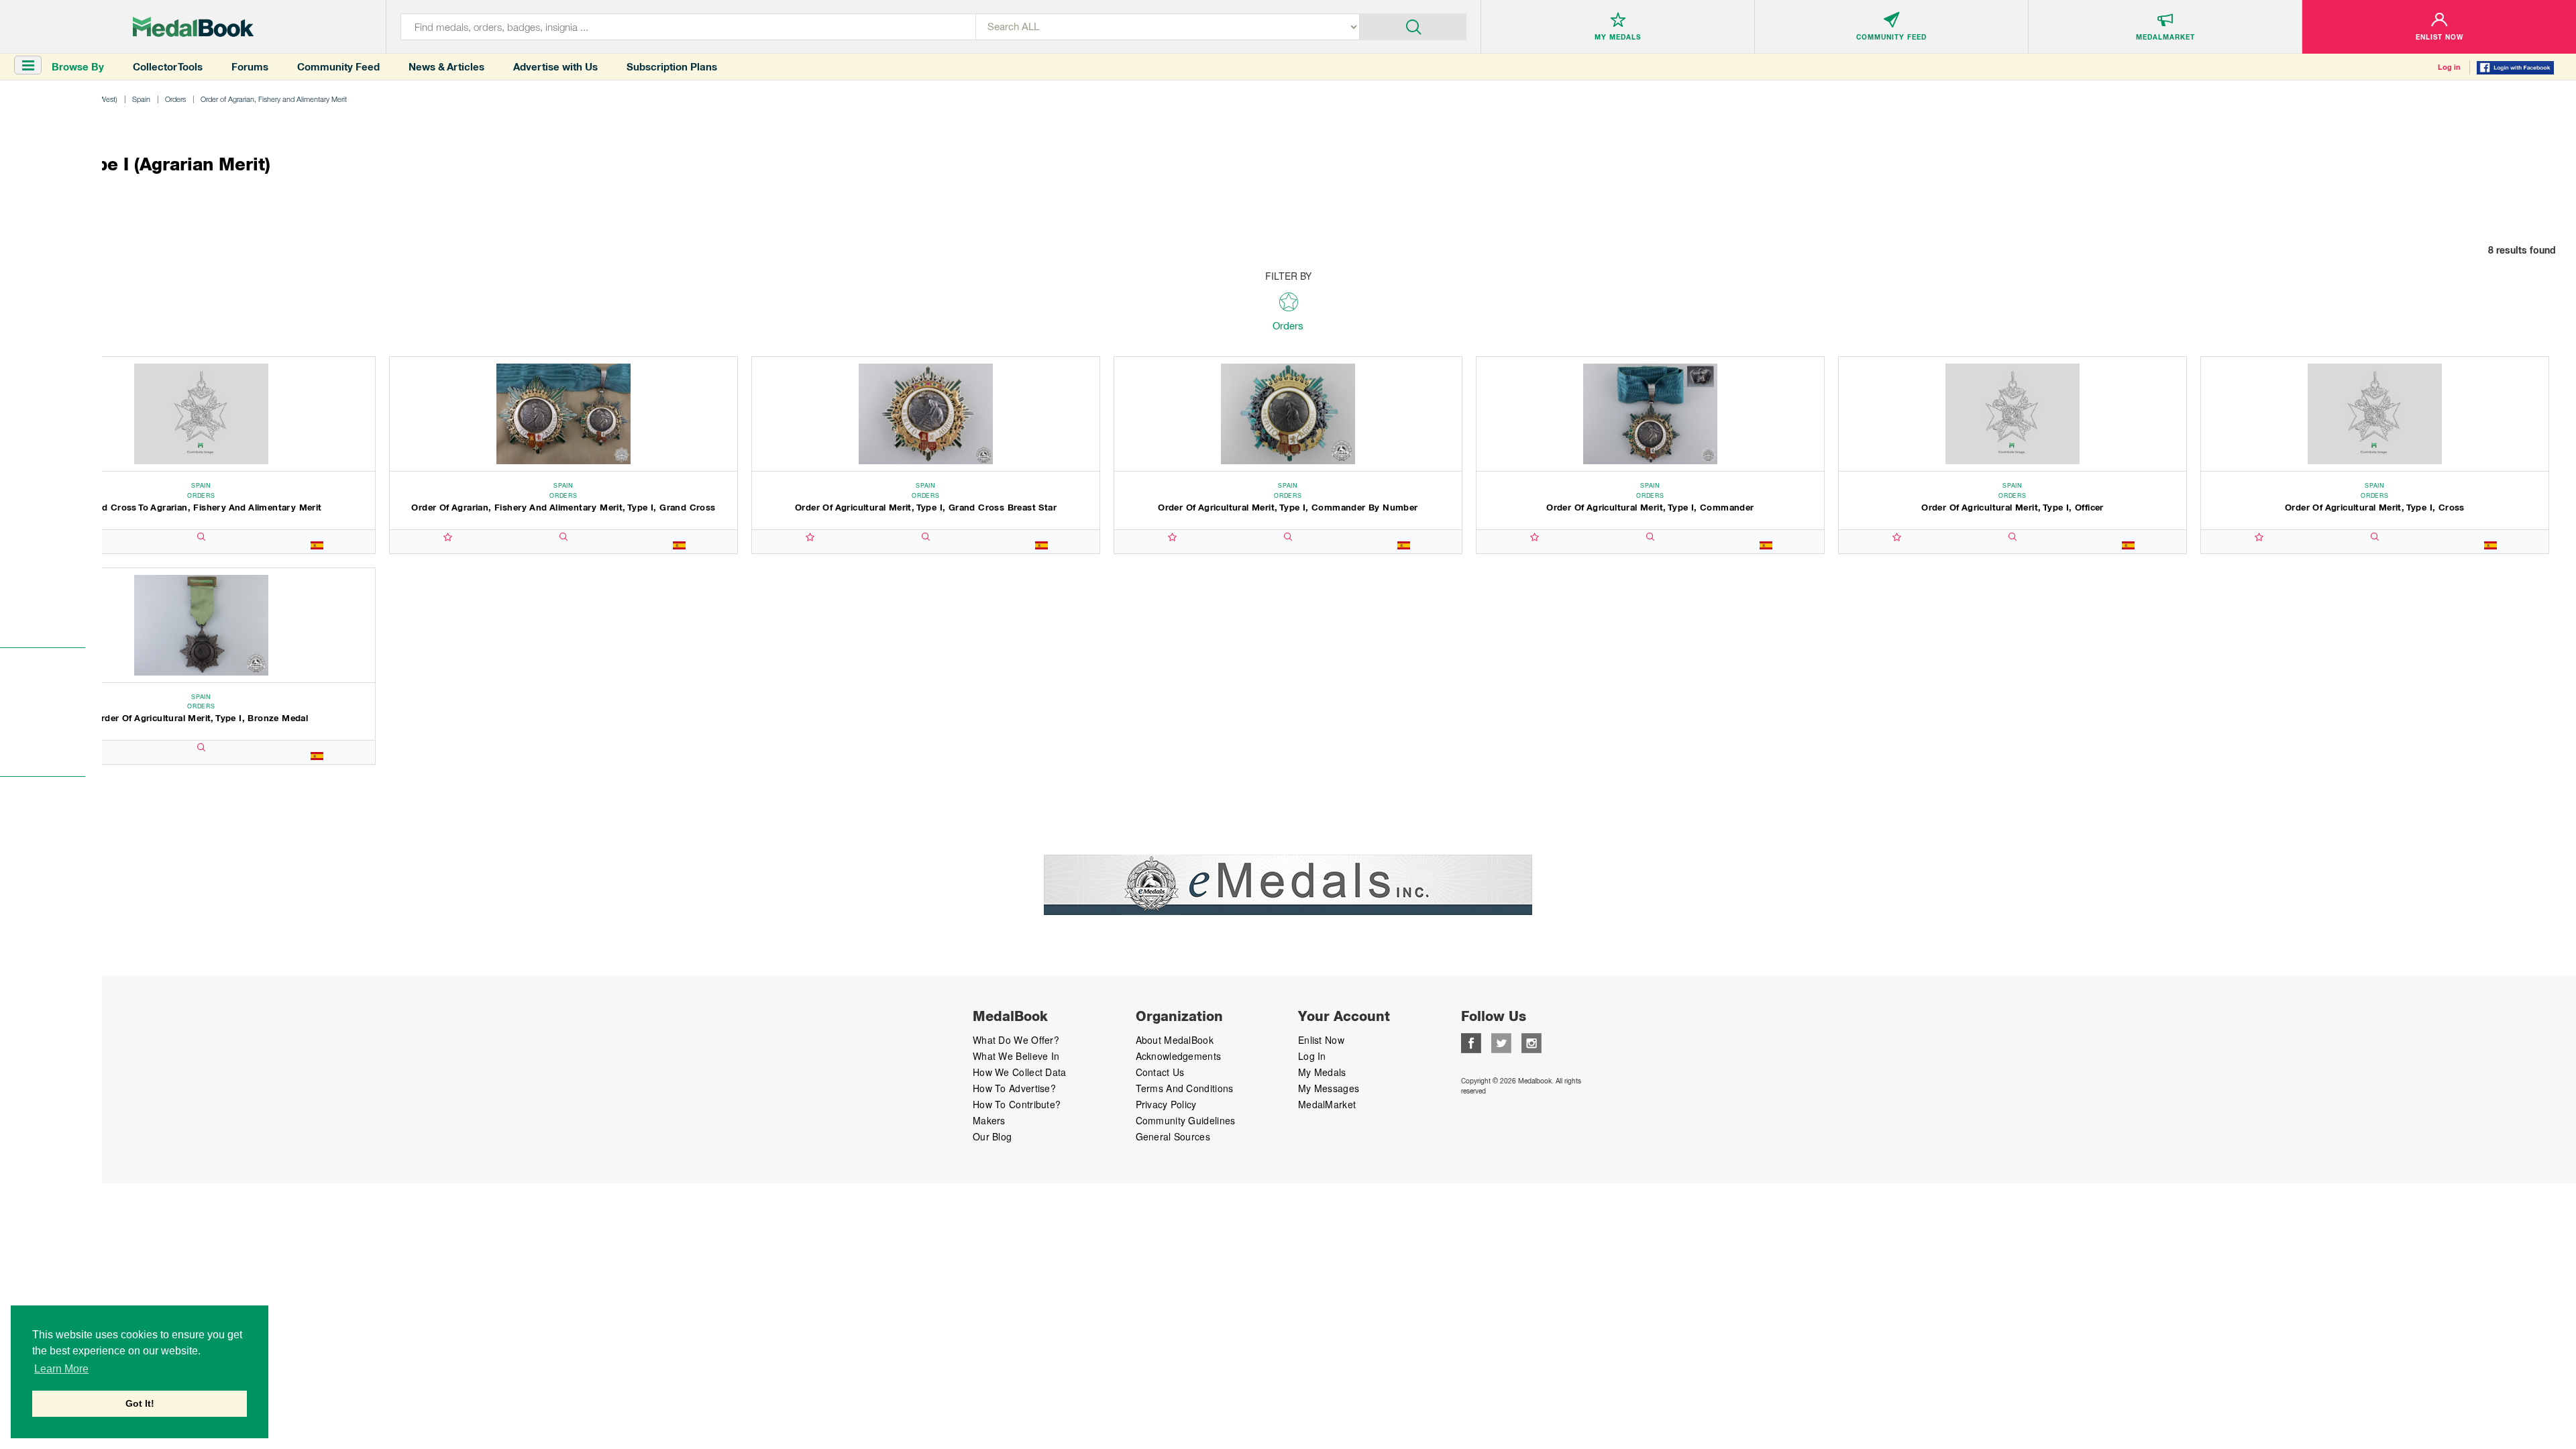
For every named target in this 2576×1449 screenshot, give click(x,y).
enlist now (1321, 1040)
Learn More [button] (61, 1369)
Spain (141, 99)
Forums (250, 67)
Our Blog (992, 1136)
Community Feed (338, 67)
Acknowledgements (1179, 1056)
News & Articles (446, 67)
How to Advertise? (1014, 1088)
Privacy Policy (1166, 1104)
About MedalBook (1175, 1040)
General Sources (1173, 1136)
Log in (2449, 67)
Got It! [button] (140, 1403)
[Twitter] (1501, 1042)
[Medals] (193, 27)
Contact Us (1160, 1072)
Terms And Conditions (1185, 1088)
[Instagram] (1532, 1042)
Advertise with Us (555, 67)
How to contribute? (1017, 1104)
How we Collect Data (1020, 1072)
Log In (1312, 1056)
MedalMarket (1327, 1104)
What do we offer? (1016, 1040)
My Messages (1329, 1088)
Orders (175, 99)
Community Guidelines (1186, 1120)
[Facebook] (1471, 1042)
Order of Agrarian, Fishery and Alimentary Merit (274, 99)
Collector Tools (168, 67)
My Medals (1322, 1072)
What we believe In (1016, 1056)
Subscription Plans (672, 67)
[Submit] (1413, 25)
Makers (989, 1120)
